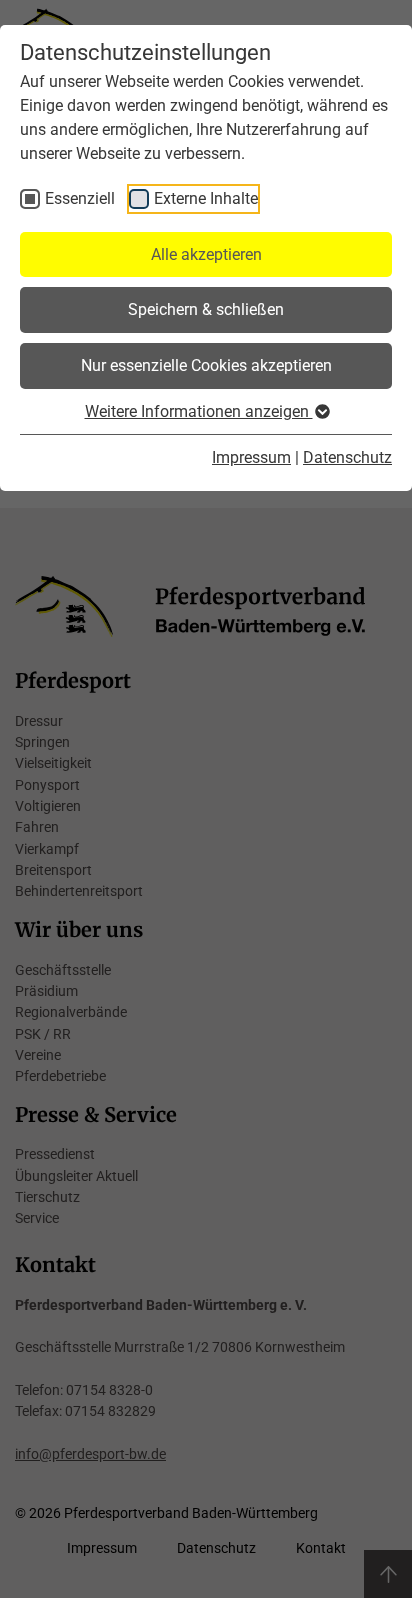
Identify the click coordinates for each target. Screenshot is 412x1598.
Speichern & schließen (206, 309)
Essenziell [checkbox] (80, 198)
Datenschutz (347, 457)
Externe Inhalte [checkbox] (206, 198)
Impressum (251, 457)
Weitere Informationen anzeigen (199, 411)
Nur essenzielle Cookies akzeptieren (206, 365)
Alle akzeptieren (206, 254)
